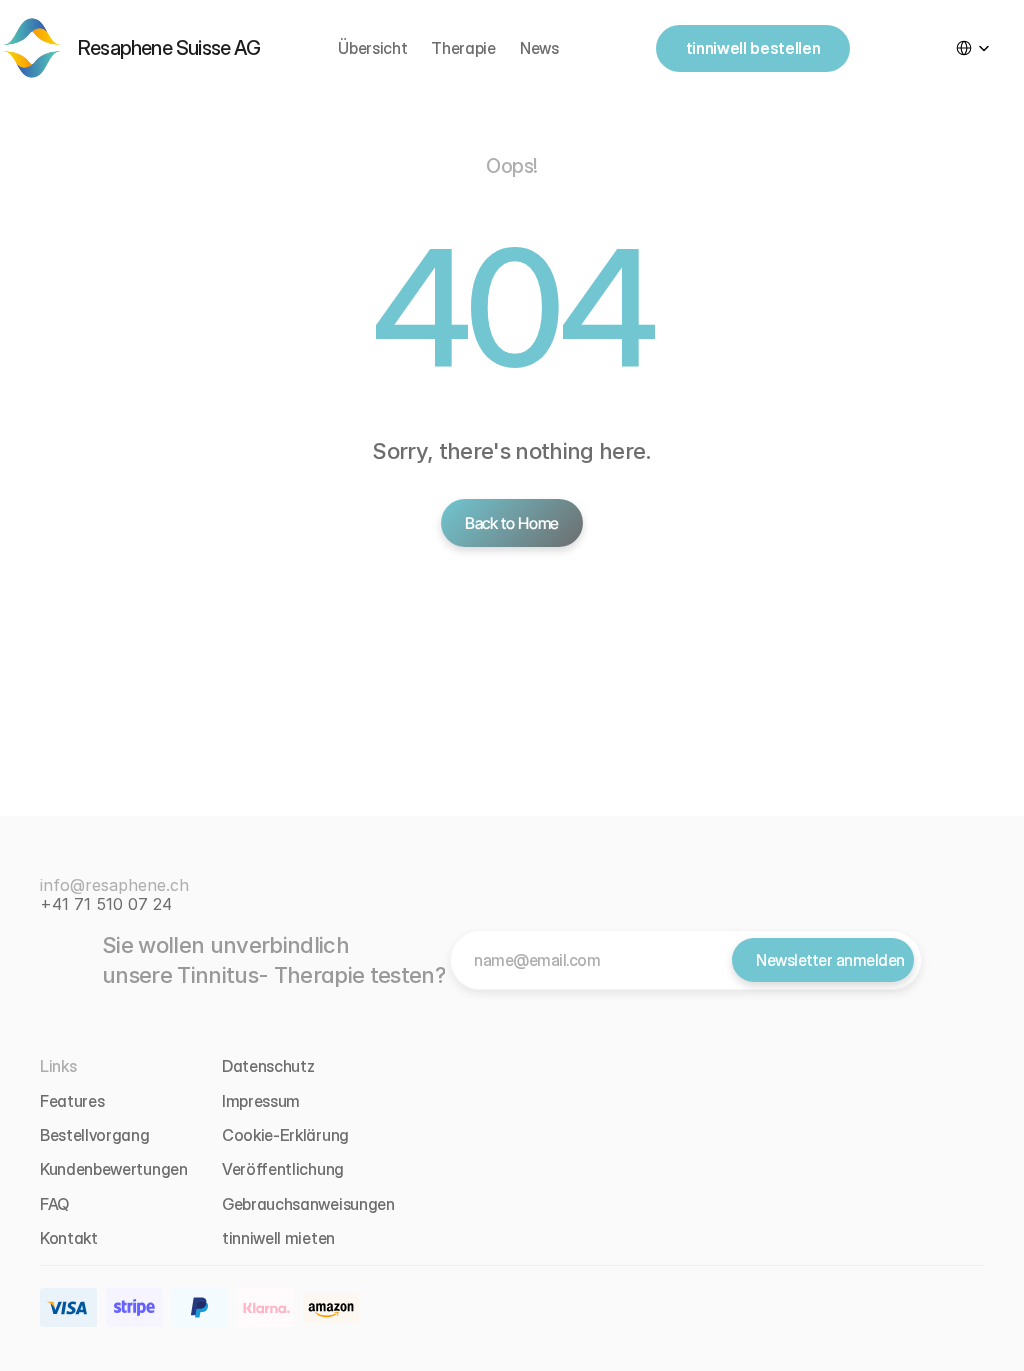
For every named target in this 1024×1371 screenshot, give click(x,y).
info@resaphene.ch (114, 885)
